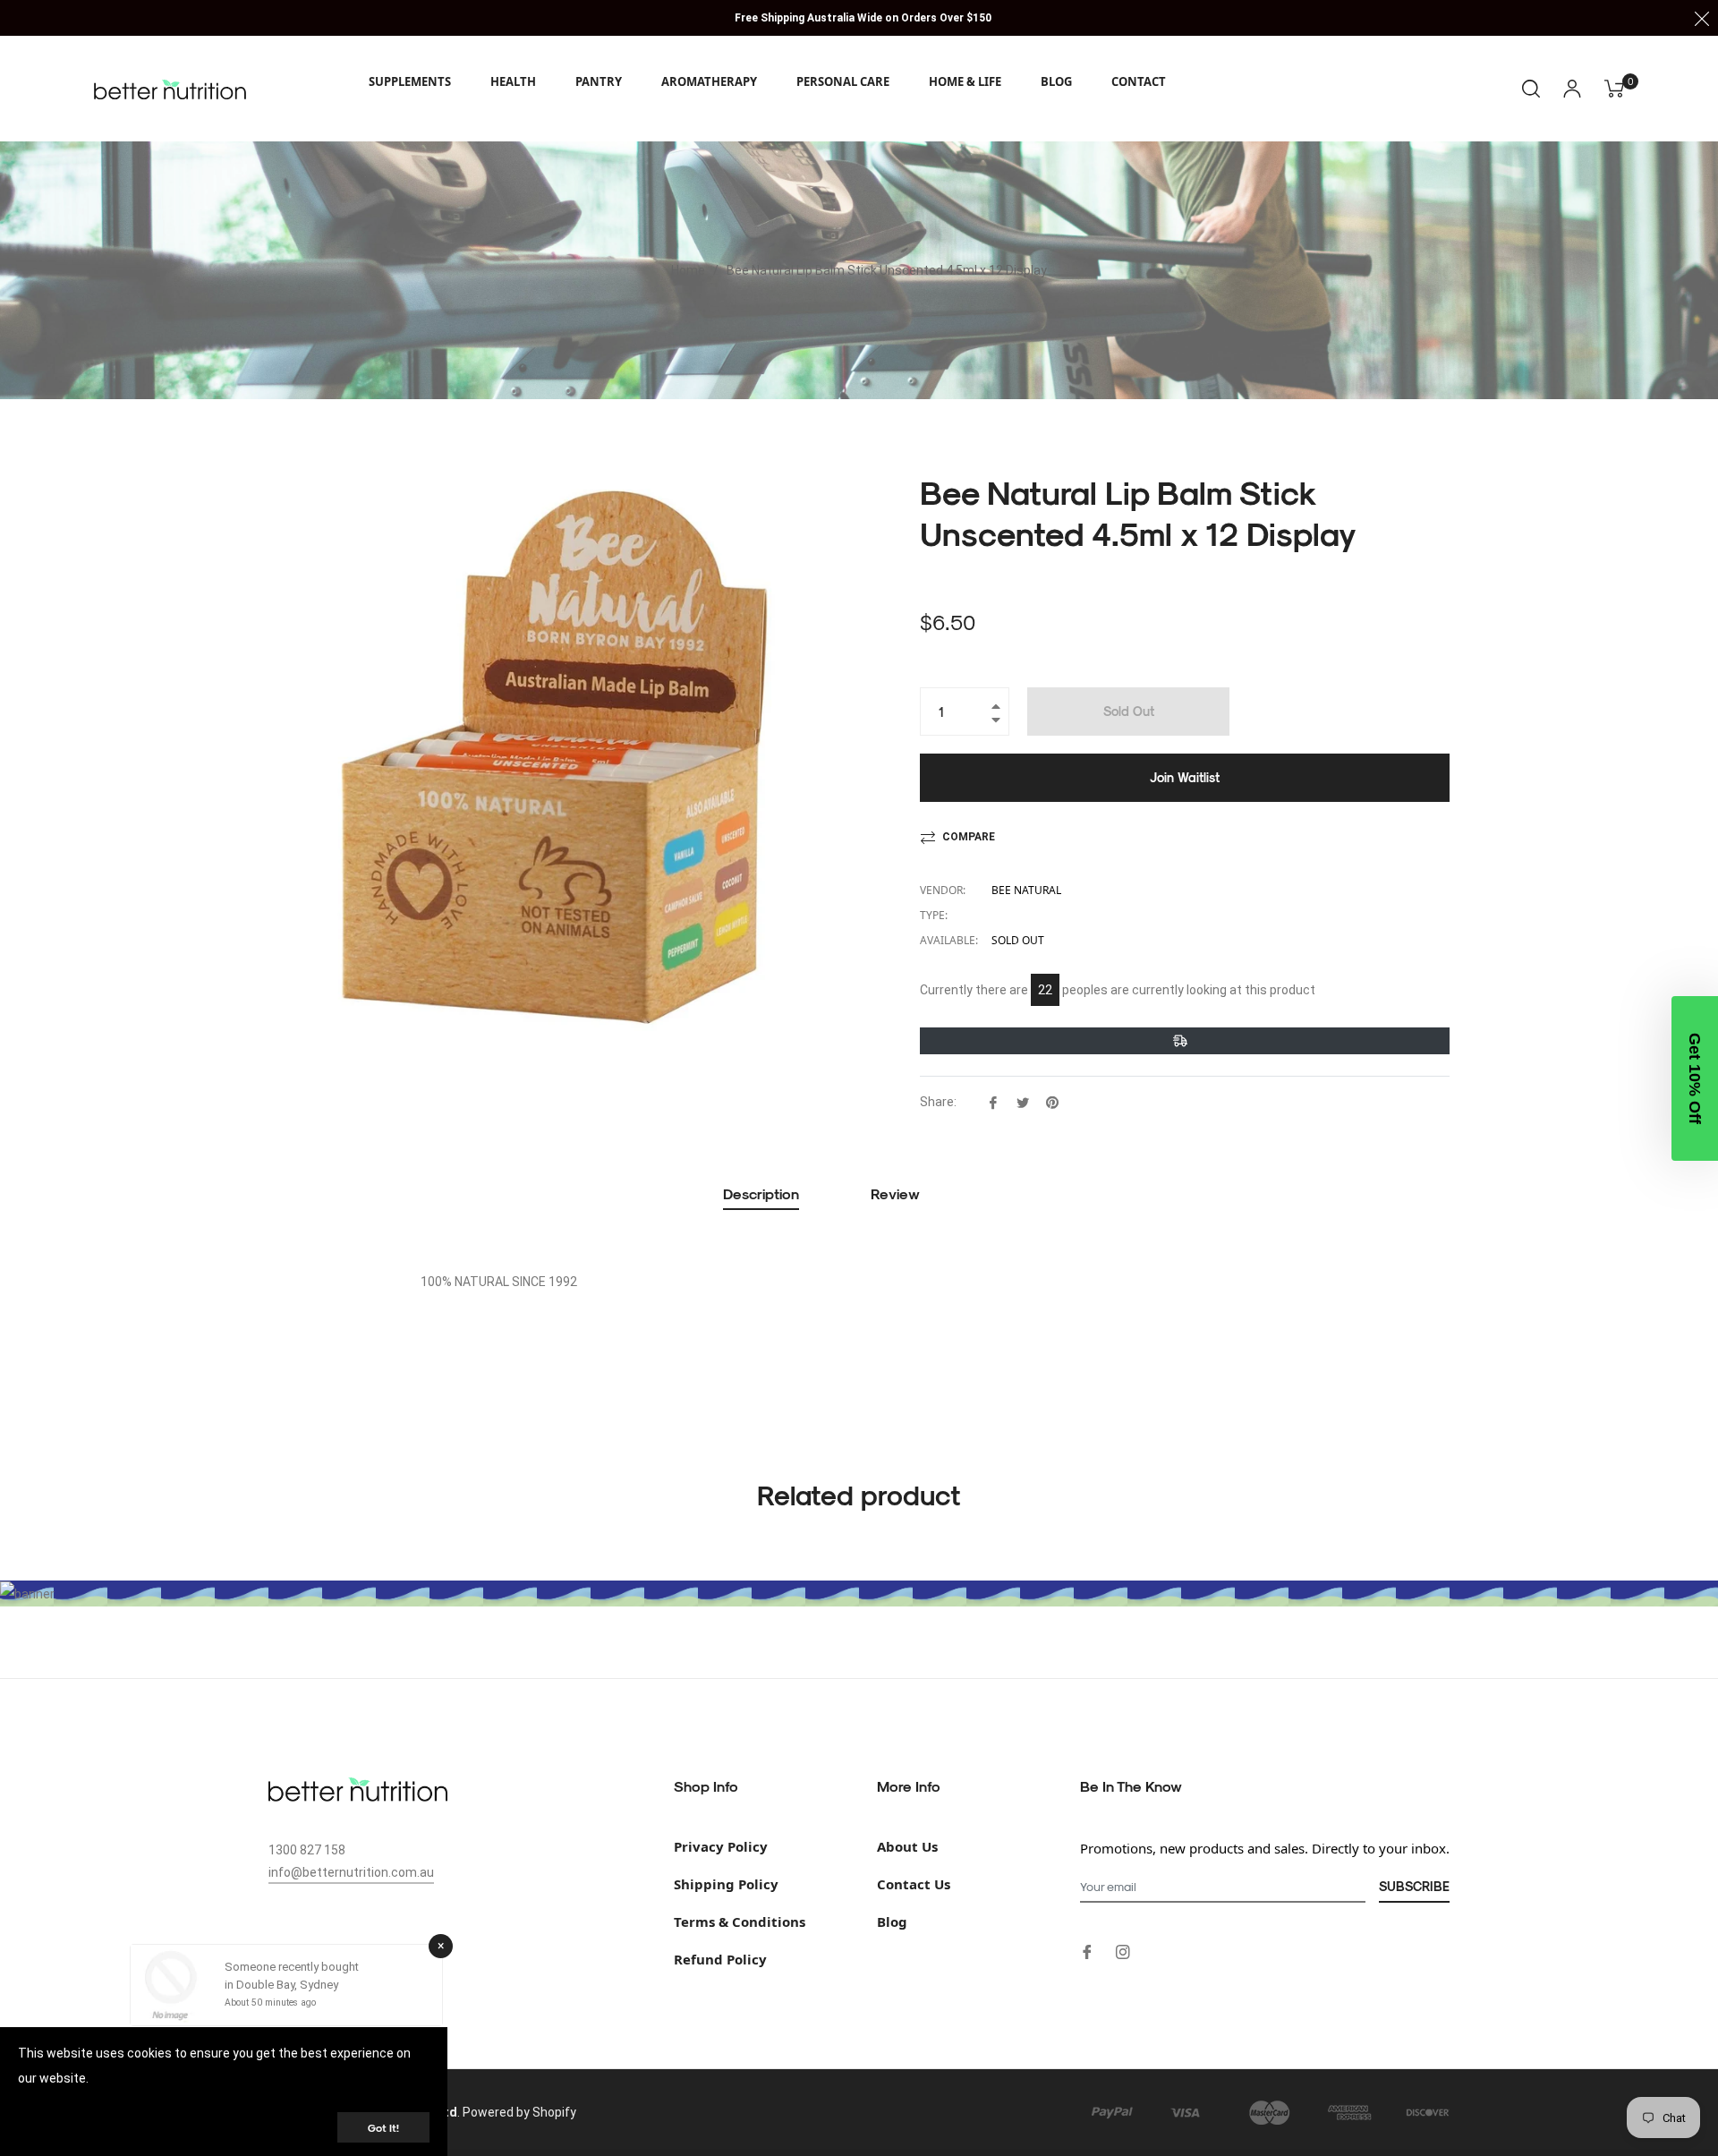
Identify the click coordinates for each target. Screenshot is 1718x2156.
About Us (907, 1846)
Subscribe (1414, 1886)
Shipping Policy (726, 1884)
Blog (892, 1922)
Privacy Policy (721, 1846)
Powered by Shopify (519, 2112)
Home (688, 270)
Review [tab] (897, 1193)
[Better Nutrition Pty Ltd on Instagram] (1123, 1951)
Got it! (383, 2127)
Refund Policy (720, 1959)
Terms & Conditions (740, 1922)
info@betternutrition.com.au (351, 1872)
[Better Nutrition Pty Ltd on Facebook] (1087, 1951)
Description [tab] (761, 1193)
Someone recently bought (292, 1967)
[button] (1695, 1078)
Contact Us (914, 1884)
